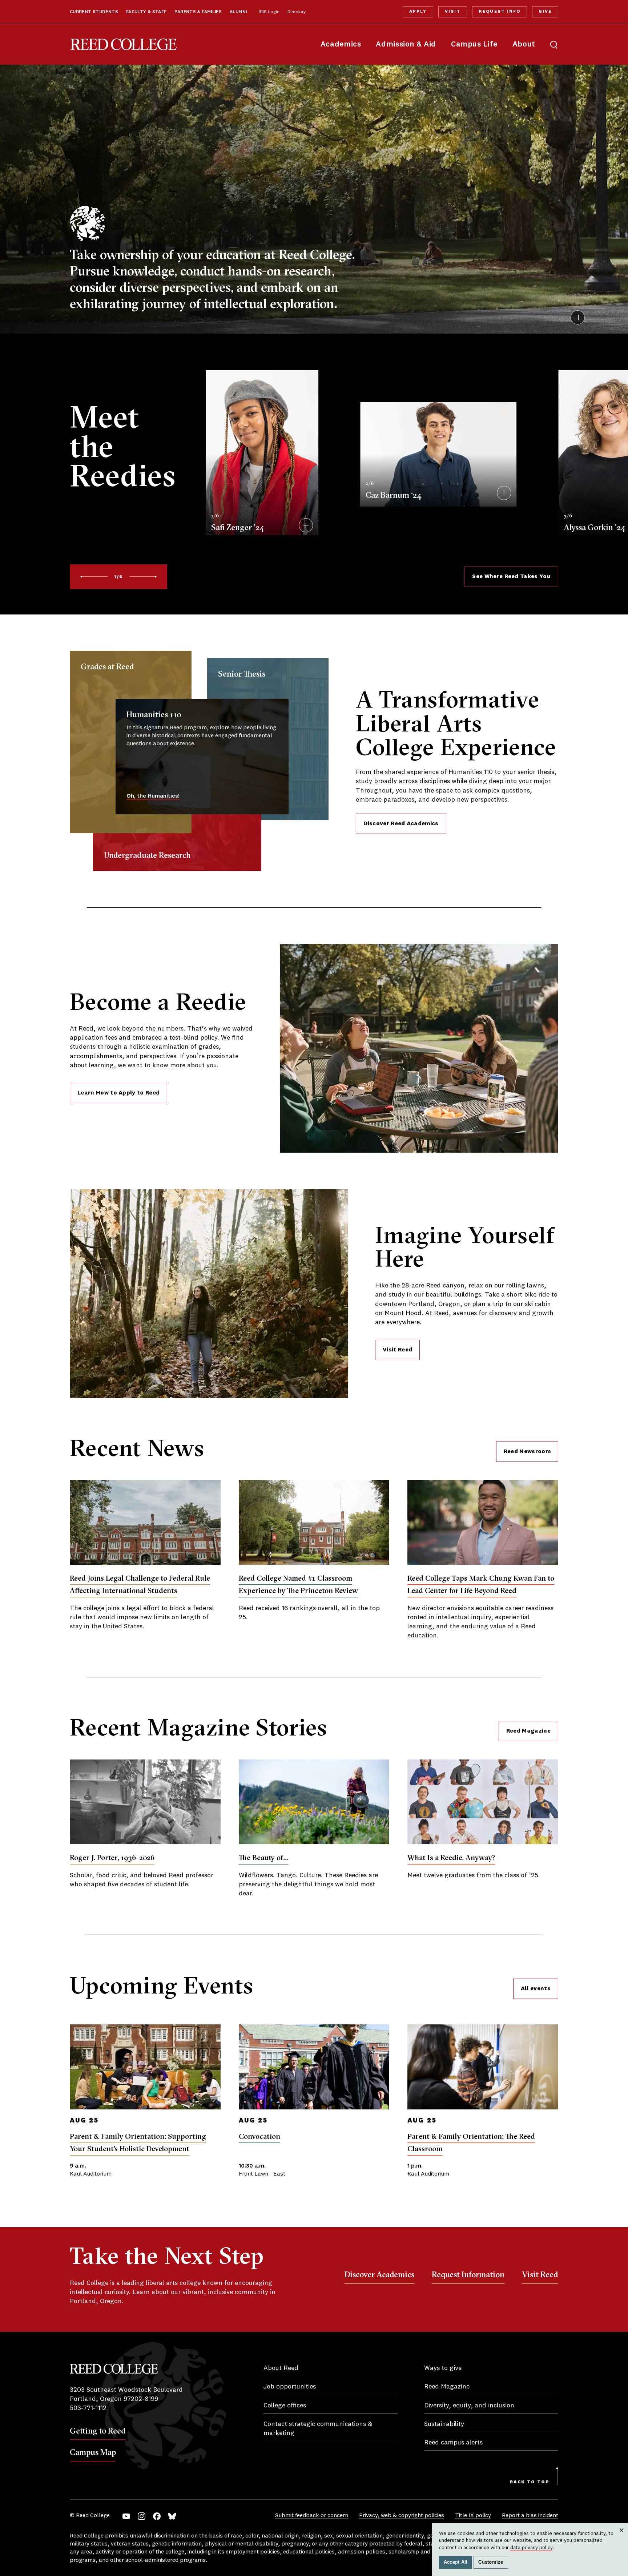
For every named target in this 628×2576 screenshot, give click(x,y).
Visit (453, 12)
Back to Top (530, 2482)
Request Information (468, 2274)
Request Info (499, 12)
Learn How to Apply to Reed (118, 1093)
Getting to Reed (98, 2431)
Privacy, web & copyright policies (402, 2516)
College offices (285, 2406)
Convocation (259, 2136)
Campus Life (474, 45)
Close (622, 2537)
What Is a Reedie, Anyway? (451, 1857)
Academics (341, 45)
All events (536, 1989)
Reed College (124, 45)
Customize (491, 2562)
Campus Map (93, 2452)
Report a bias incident (530, 2516)
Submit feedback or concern (312, 2516)
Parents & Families (198, 12)
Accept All (456, 2562)
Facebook (157, 2516)
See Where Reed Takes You (511, 577)
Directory (297, 12)
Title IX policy (473, 2516)
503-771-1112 (88, 2408)
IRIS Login (269, 12)
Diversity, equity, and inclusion (469, 2406)
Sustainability (444, 2424)
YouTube (126, 2516)
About (524, 45)
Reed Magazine (528, 1731)
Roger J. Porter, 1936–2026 (112, 1857)
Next (143, 577)
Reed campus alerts (453, 2443)
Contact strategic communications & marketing (318, 2429)
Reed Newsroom (527, 1452)
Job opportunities (290, 2387)
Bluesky (172, 2516)
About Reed (281, 2368)
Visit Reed (397, 1350)
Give (545, 12)
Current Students (94, 12)
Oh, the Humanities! (153, 796)
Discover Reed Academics (401, 824)
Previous (94, 577)
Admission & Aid (406, 45)
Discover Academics (379, 2274)
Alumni (238, 12)
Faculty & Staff (146, 12)
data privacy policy (531, 2548)
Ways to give (443, 2368)
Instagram (142, 2516)
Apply (418, 12)
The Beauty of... (264, 1857)
